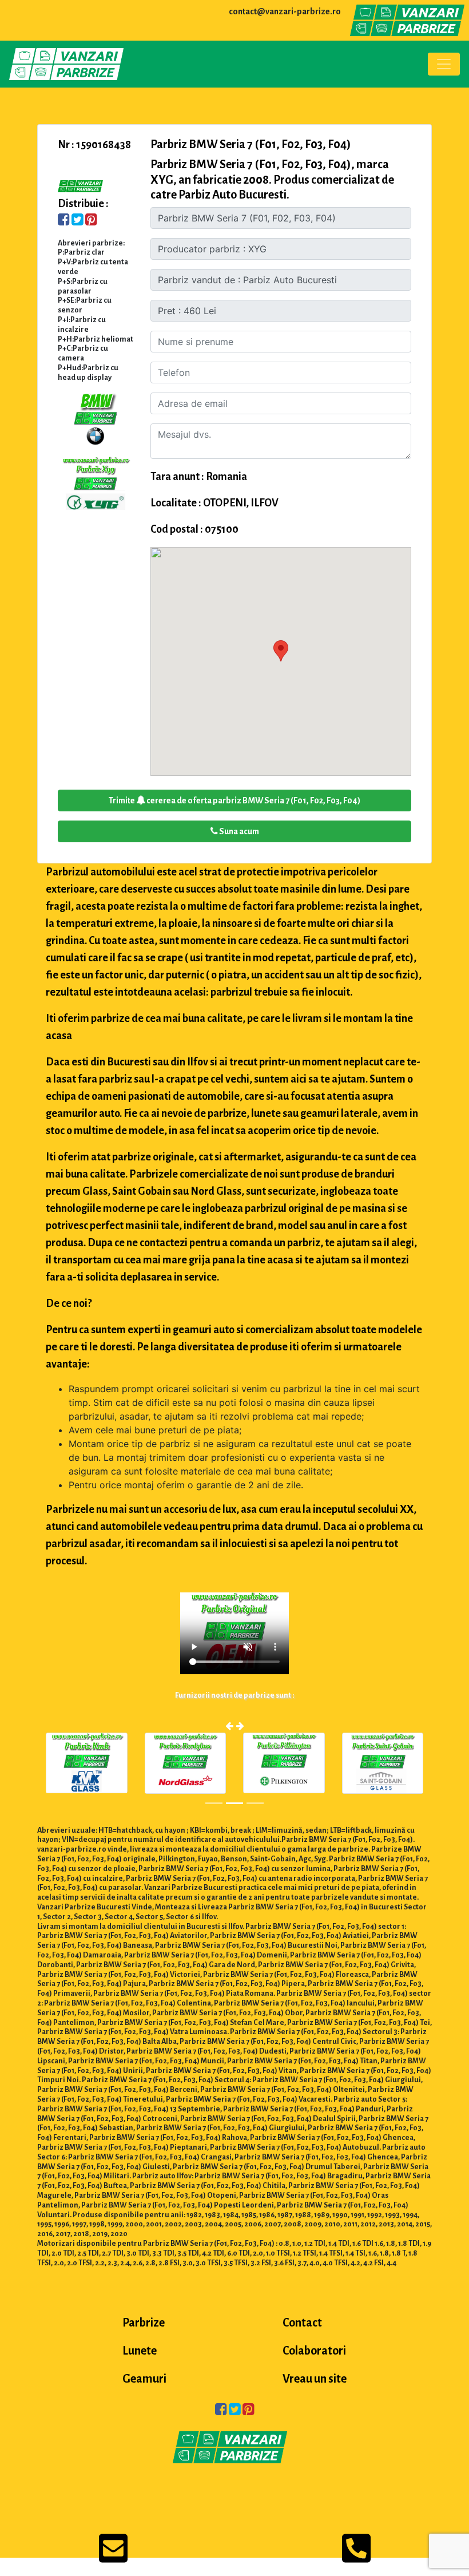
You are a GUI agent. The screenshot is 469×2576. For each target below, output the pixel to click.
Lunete (140, 2351)
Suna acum (239, 831)
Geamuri (144, 2379)
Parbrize (144, 2323)
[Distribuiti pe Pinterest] (91, 221)
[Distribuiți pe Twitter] (77, 221)
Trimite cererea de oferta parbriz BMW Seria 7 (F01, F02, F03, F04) (234, 800)
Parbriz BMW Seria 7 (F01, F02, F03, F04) (251, 144)
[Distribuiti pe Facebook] (64, 221)
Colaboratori (314, 2351)
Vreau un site (315, 2379)
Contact (302, 2323)
